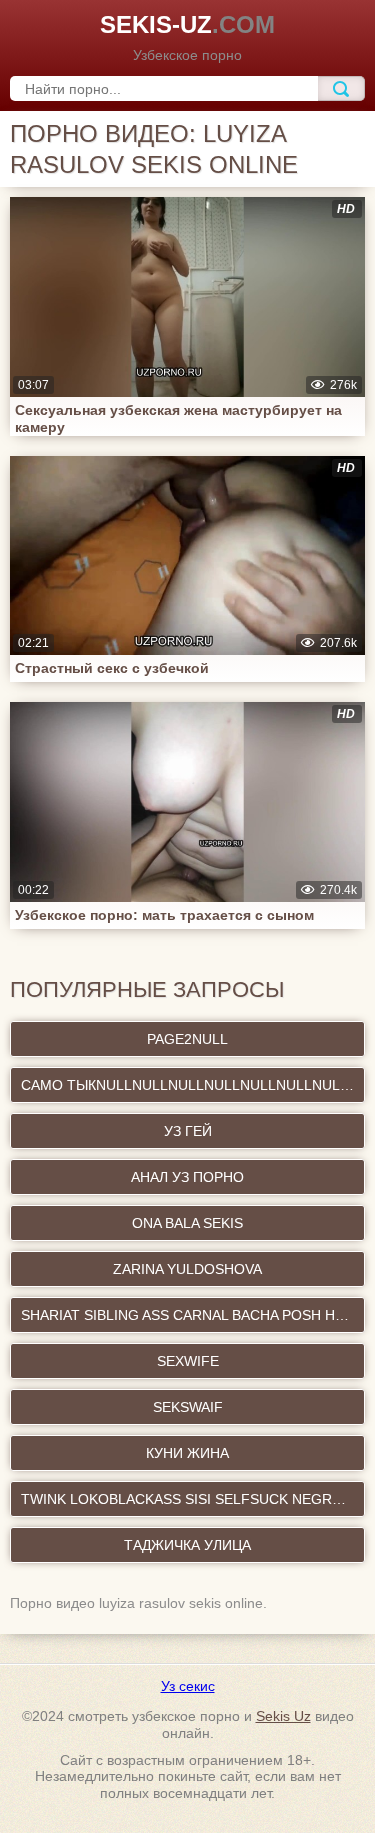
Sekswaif (188, 1407)
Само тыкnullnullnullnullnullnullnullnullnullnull (193, 1085)
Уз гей (188, 1131)
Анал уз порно (187, 1177)
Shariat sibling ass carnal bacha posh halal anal (193, 1315)
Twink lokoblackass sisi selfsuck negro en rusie (193, 1499)
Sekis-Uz (187, 24)
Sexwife (188, 1361)
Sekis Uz (283, 1716)
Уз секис (188, 1686)
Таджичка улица (187, 1545)
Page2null (187, 1039)
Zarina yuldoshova (187, 1269)
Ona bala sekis (187, 1223)
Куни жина (187, 1453)
